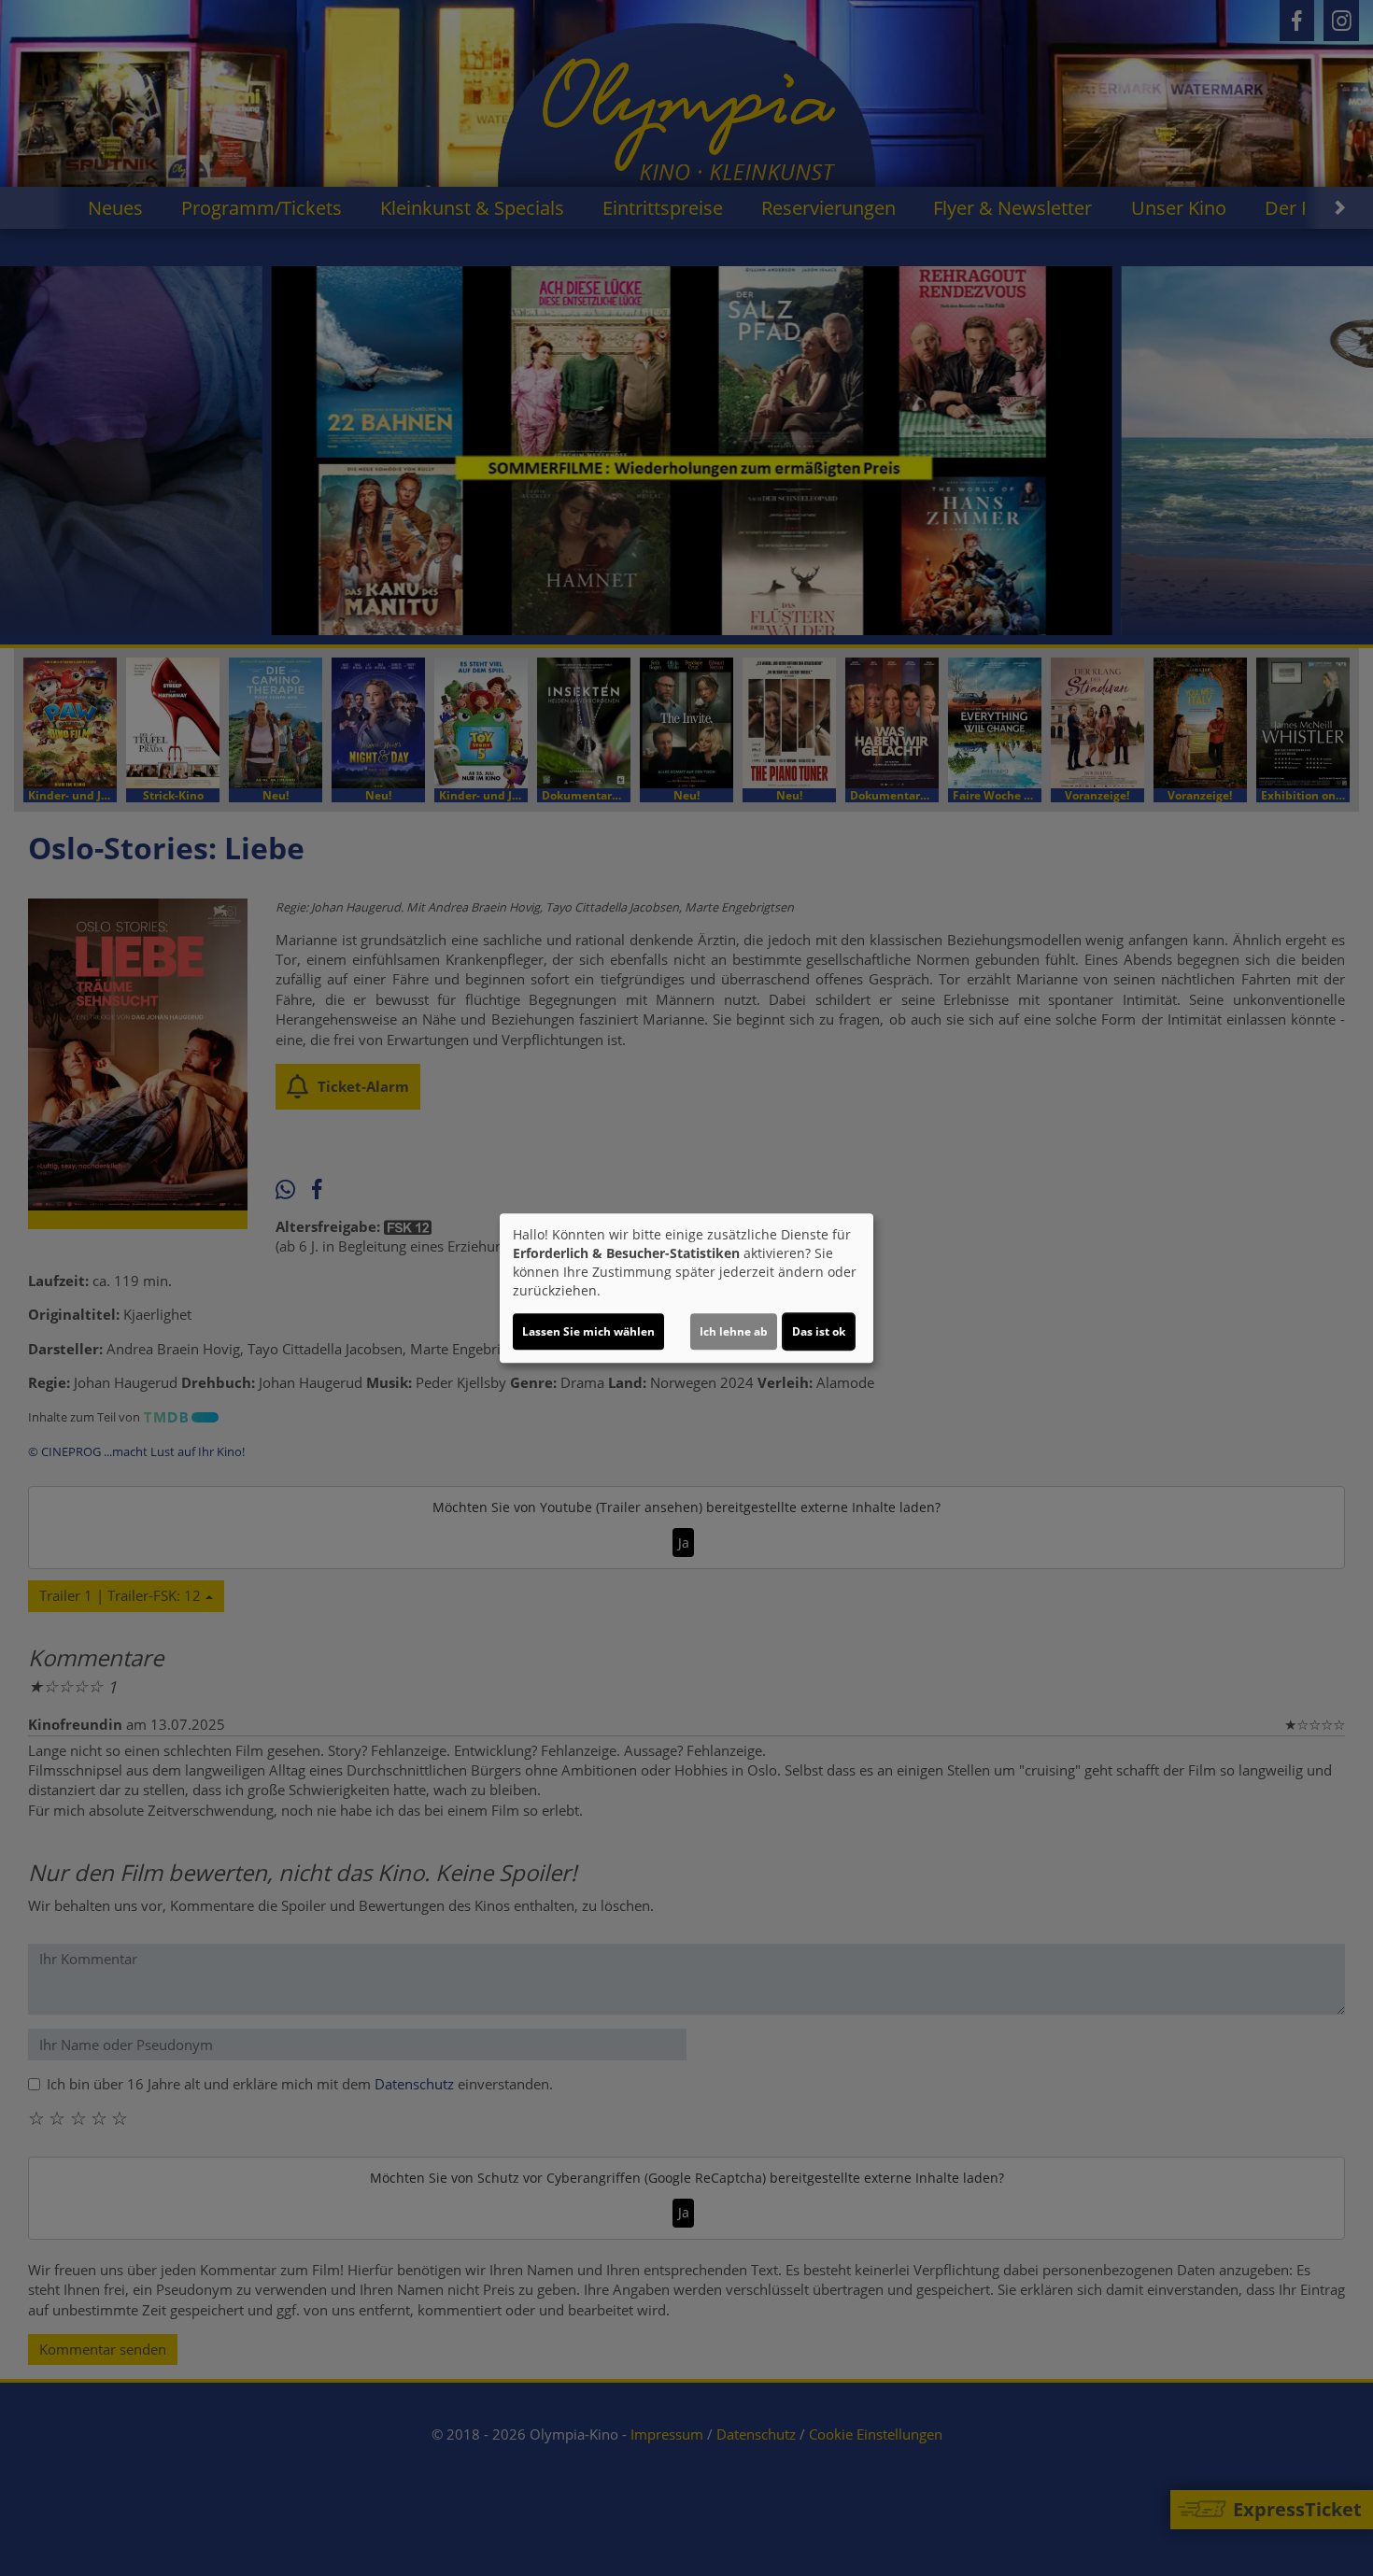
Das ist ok (819, 1331)
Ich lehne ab (734, 1331)
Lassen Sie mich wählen (588, 1331)
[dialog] (686, 1288)
